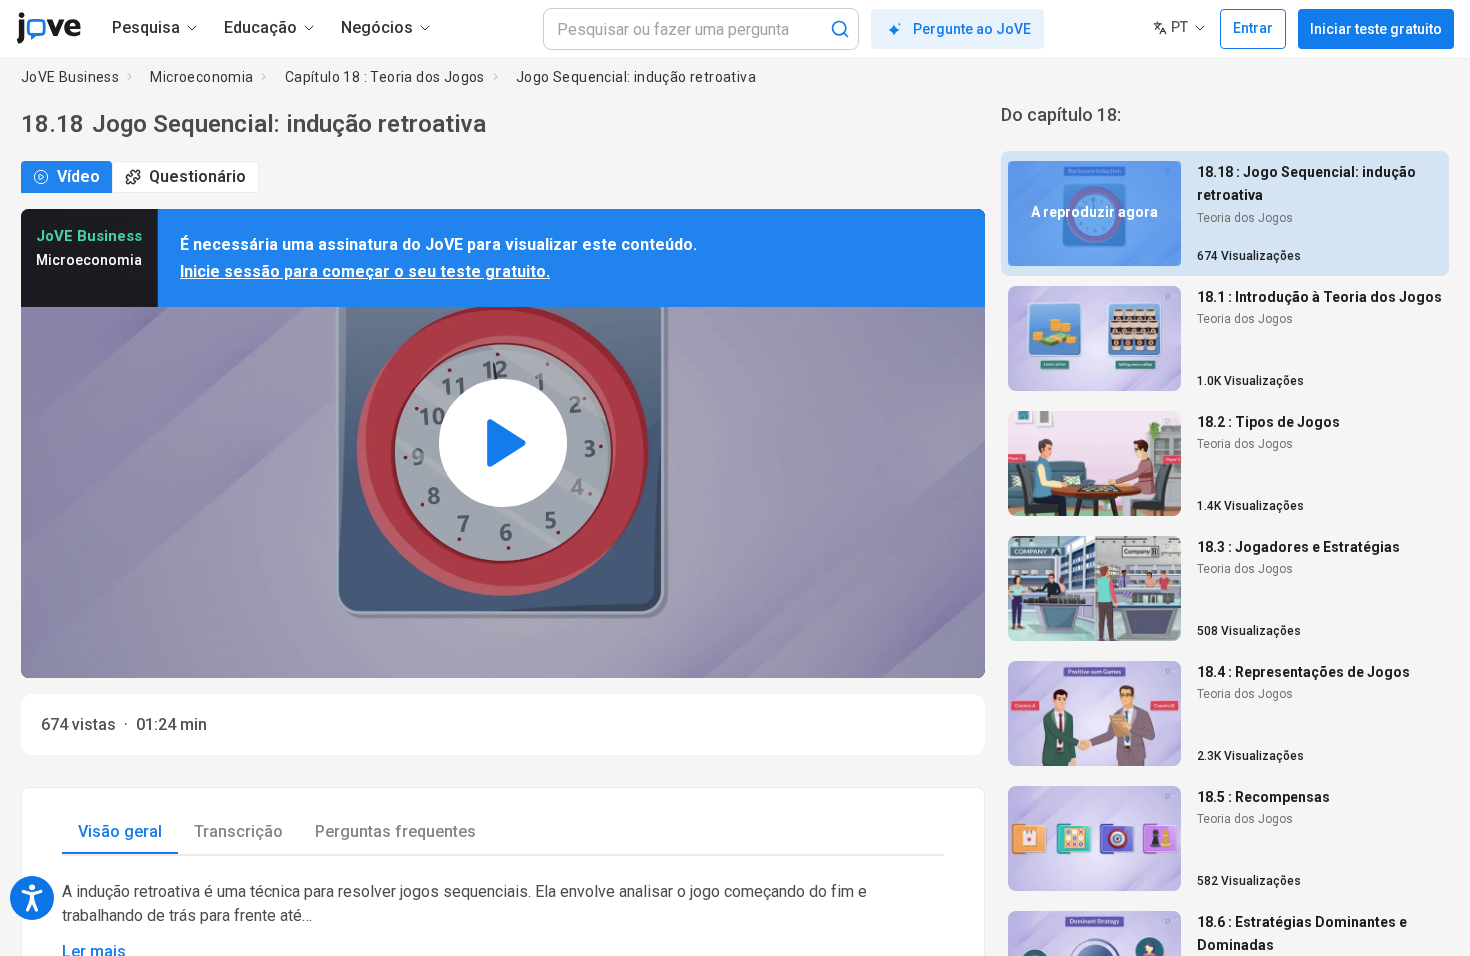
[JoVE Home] (48, 28)
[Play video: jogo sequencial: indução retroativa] (503, 443)
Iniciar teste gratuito (1376, 29)
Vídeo (78, 176)
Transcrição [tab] (238, 831)
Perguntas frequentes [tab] (395, 831)
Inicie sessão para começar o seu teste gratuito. (365, 271)
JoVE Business (70, 77)
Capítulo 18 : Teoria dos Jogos (385, 77)
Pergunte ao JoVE (972, 29)
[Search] (840, 29)
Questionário (197, 176)
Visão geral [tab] (120, 831)
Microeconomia (201, 77)
